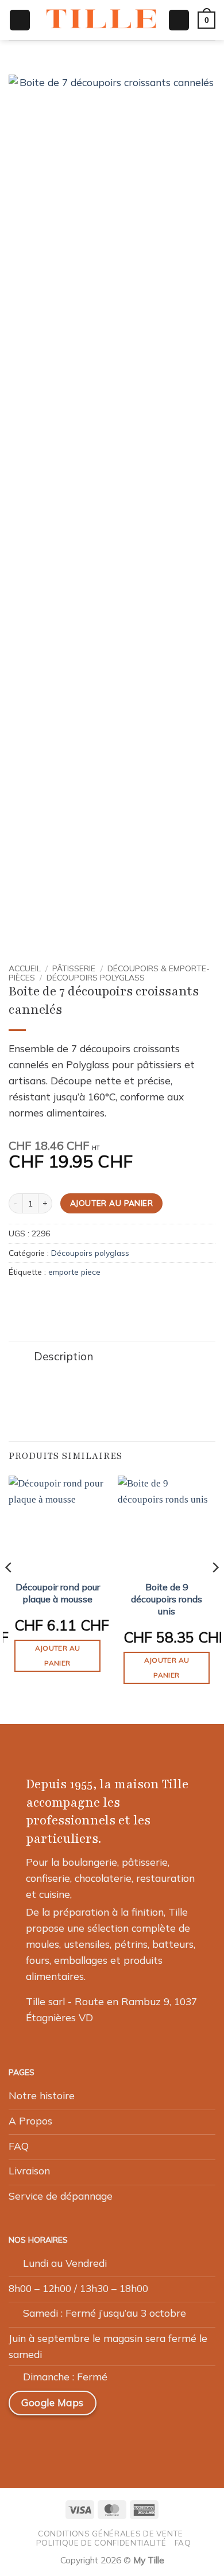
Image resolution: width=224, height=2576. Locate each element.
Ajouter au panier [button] (58, 1655)
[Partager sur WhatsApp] (16, 1298)
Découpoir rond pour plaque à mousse (58, 1593)
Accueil (25, 968)
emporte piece (74, 1272)
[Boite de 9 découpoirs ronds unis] (167, 1524)
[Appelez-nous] (104, 2439)
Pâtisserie (74, 968)
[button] (20, 20)
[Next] (215, 1590)
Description (63, 1356)
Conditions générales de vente (110, 2534)
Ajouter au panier (111, 1203)
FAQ (183, 2543)
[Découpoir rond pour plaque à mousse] (57, 1524)
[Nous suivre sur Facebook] (22, 2439)
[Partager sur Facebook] (32, 1298)
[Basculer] (21, 1358)
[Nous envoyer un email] (77, 2439)
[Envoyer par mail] (47, 1298)
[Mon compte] (179, 20)
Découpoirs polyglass (96, 977)
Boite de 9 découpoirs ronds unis (167, 1599)
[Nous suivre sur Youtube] (131, 2439)
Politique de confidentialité (101, 2543)
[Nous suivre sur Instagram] (49, 2439)
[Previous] (9, 1590)
